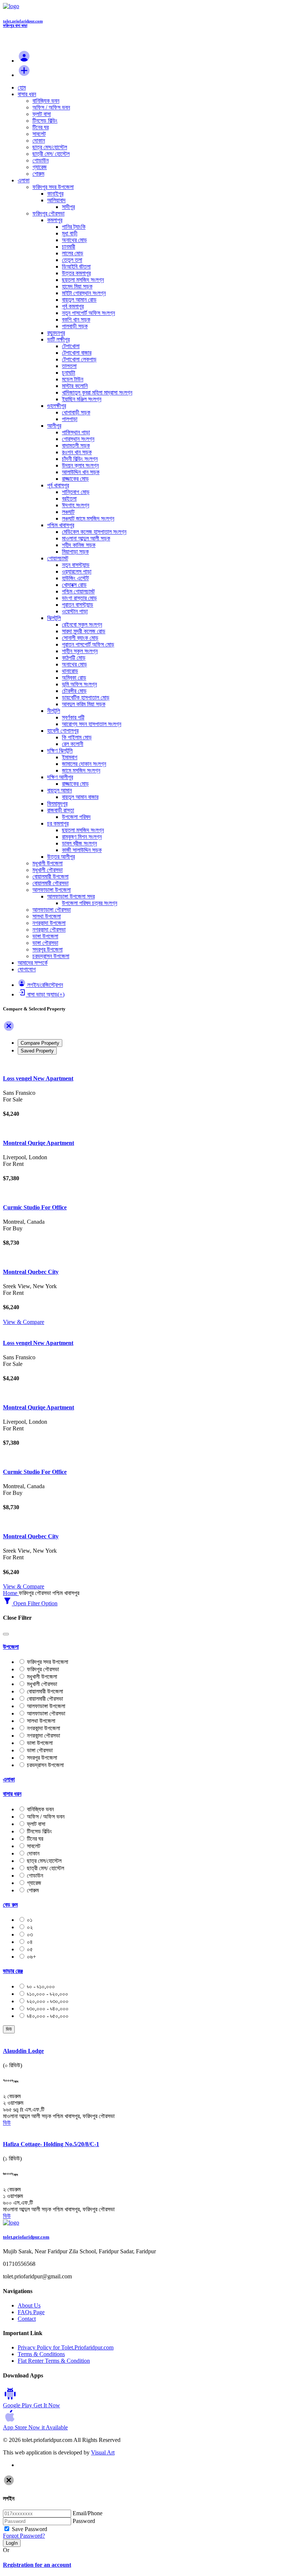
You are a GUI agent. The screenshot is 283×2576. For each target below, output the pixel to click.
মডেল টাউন (73, 379)
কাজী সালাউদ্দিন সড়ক (82, 850)
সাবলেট (39, 134)
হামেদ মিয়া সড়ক (77, 286)
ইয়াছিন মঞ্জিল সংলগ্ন (82, 399)
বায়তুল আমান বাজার (80, 797)
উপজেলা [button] (11, 1647)
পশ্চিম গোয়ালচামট (78, 591)
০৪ (30, 1942)
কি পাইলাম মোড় (77, 737)
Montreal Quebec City (31, 1272)
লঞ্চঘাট (68, 512)
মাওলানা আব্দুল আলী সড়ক (86, 538)
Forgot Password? (24, 2536)
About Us (29, 2305)
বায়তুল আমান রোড (79, 300)
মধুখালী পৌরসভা (48, 870)
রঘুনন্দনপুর (56, 333)
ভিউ (9, 2029)
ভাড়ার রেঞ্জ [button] (13, 1971)
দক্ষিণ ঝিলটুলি (60, 751)
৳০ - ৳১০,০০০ (41, 1986)
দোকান (39, 141)
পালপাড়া (70, 419)
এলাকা (24, 180)
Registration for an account (37, 2565)
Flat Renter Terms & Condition (54, 2361)
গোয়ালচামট (58, 558)
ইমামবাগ (70, 757)
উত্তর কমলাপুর (76, 273)
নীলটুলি (54, 711)
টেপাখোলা (71, 346)
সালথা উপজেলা (47, 916)
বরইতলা (69, 499)
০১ (30, 1920)
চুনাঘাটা (69, 373)
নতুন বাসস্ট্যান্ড (76, 565)
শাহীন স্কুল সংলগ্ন (80, 651)
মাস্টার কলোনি (75, 386)
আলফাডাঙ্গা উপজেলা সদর (71, 896)
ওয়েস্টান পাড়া (75, 611)
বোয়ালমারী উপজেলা (50, 877)
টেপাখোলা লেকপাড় (79, 359)
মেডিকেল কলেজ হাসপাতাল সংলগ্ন (94, 532)
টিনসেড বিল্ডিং (45, 121)
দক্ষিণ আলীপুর (60, 777)
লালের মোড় (73, 253)
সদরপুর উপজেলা (48, 949)
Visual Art (103, 2452)
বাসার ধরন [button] (12, 1794)
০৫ (30, 1949)
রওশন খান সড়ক (77, 452)
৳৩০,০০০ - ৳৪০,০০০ (48, 2009)
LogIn (12, 2543)
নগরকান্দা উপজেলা (49, 923)
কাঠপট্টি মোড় (74, 658)
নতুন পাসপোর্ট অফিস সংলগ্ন (88, 313)
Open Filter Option (35, 1603)
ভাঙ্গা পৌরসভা (45, 943)
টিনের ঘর (41, 127)
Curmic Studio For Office (35, 1207)
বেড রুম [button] (10, 1905)
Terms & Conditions (41, 2354)
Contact (27, 2319)
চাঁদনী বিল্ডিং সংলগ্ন (80, 459)
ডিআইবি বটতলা (76, 267)
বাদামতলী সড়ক (76, 446)
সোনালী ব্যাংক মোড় (80, 638)
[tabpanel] (141, 1193)
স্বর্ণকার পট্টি (73, 717)
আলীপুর (54, 426)
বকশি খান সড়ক (76, 320)
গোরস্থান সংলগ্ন (78, 439)
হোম (22, 87)
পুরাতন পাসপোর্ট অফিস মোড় (88, 644)
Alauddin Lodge (23, 2051)
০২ (30, 1927)
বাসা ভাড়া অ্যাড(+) (46, 994)
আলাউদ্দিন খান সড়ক (81, 472)
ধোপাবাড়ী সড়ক (76, 412)
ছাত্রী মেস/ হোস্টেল (51, 154)
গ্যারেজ (40, 167)
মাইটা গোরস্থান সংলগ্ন (84, 293)
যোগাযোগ (27, 969)
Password (84, 2521)
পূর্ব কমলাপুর (73, 306)
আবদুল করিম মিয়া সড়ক (84, 704)
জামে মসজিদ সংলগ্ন (81, 770)
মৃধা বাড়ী (70, 233)
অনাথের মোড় (74, 240)
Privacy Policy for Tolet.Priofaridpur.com (66, 2347)
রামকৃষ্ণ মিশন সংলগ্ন (82, 837)
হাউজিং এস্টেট (75, 578)
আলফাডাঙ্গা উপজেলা (52, 890)
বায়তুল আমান (60, 790)
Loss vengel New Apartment (38, 1078)
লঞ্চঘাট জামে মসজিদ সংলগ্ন (88, 518)
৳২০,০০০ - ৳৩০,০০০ (48, 2001)
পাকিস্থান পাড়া (76, 432)
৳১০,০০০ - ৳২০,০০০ (48, 1994)
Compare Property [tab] (40, 1043)
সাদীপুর (68, 207)
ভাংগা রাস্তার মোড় (79, 598)
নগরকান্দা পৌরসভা (49, 930)
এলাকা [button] (9, 1779)
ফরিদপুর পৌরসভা (48, 213)
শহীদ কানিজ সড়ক (79, 545)
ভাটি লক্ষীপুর (58, 339)
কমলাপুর (55, 220)
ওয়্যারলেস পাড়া (77, 572)
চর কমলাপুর (58, 823)
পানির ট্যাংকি (74, 227)
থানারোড (70, 671)
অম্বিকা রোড (74, 678)
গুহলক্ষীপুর (57, 406)
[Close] (9, 1030)
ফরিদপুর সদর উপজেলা (53, 187)
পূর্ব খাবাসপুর (58, 485)
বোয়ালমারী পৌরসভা (50, 883)
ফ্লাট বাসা (42, 114)
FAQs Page (31, 2312)
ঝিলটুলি (54, 618)
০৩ (30, 1934)
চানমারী (69, 247)
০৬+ (32, 1957)
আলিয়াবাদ (56, 200)
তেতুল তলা (72, 260)
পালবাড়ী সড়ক (75, 326)
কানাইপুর (55, 194)
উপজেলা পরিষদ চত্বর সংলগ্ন (90, 903)
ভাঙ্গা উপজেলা (45, 936)
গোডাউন (41, 160)
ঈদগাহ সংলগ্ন (76, 505)
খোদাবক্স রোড (74, 585)
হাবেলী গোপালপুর (63, 731)
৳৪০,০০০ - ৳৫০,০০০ (48, 2016)
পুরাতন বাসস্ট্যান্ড (78, 605)
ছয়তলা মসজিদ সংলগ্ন (83, 280)
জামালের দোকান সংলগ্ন (84, 764)
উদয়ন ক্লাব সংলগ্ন (80, 465)
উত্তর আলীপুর (61, 857)
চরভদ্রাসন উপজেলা (51, 956)
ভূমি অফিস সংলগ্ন (79, 684)
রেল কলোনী (73, 744)
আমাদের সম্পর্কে (33, 963)
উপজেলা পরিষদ (76, 817)
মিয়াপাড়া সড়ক (75, 552)
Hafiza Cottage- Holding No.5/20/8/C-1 (51, 2144)
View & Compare (24, 1322)
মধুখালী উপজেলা (48, 863)
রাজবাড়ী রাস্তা (61, 810)
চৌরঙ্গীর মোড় (74, 691)
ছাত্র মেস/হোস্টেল (50, 147)
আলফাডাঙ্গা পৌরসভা (52, 910)
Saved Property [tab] (37, 1051)
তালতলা (69, 366)
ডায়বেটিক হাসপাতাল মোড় (86, 698)
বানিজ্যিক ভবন (46, 101)
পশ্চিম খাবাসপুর (61, 525)
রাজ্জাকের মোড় (75, 479)
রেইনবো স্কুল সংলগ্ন (82, 625)
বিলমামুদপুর (57, 804)
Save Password (29, 2529)
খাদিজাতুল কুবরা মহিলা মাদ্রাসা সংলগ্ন (97, 392)
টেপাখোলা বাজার (77, 353)
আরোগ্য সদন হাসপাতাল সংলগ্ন (92, 724)
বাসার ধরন (27, 94)
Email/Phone (88, 2513)
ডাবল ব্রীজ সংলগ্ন (79, 843)
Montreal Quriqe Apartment (39, 1143)
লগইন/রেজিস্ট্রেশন (45, 985)
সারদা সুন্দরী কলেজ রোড (84, 631)
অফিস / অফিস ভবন (51, 107)
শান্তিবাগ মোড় (76, 492)
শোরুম (38, 174)
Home (11, 1593)
